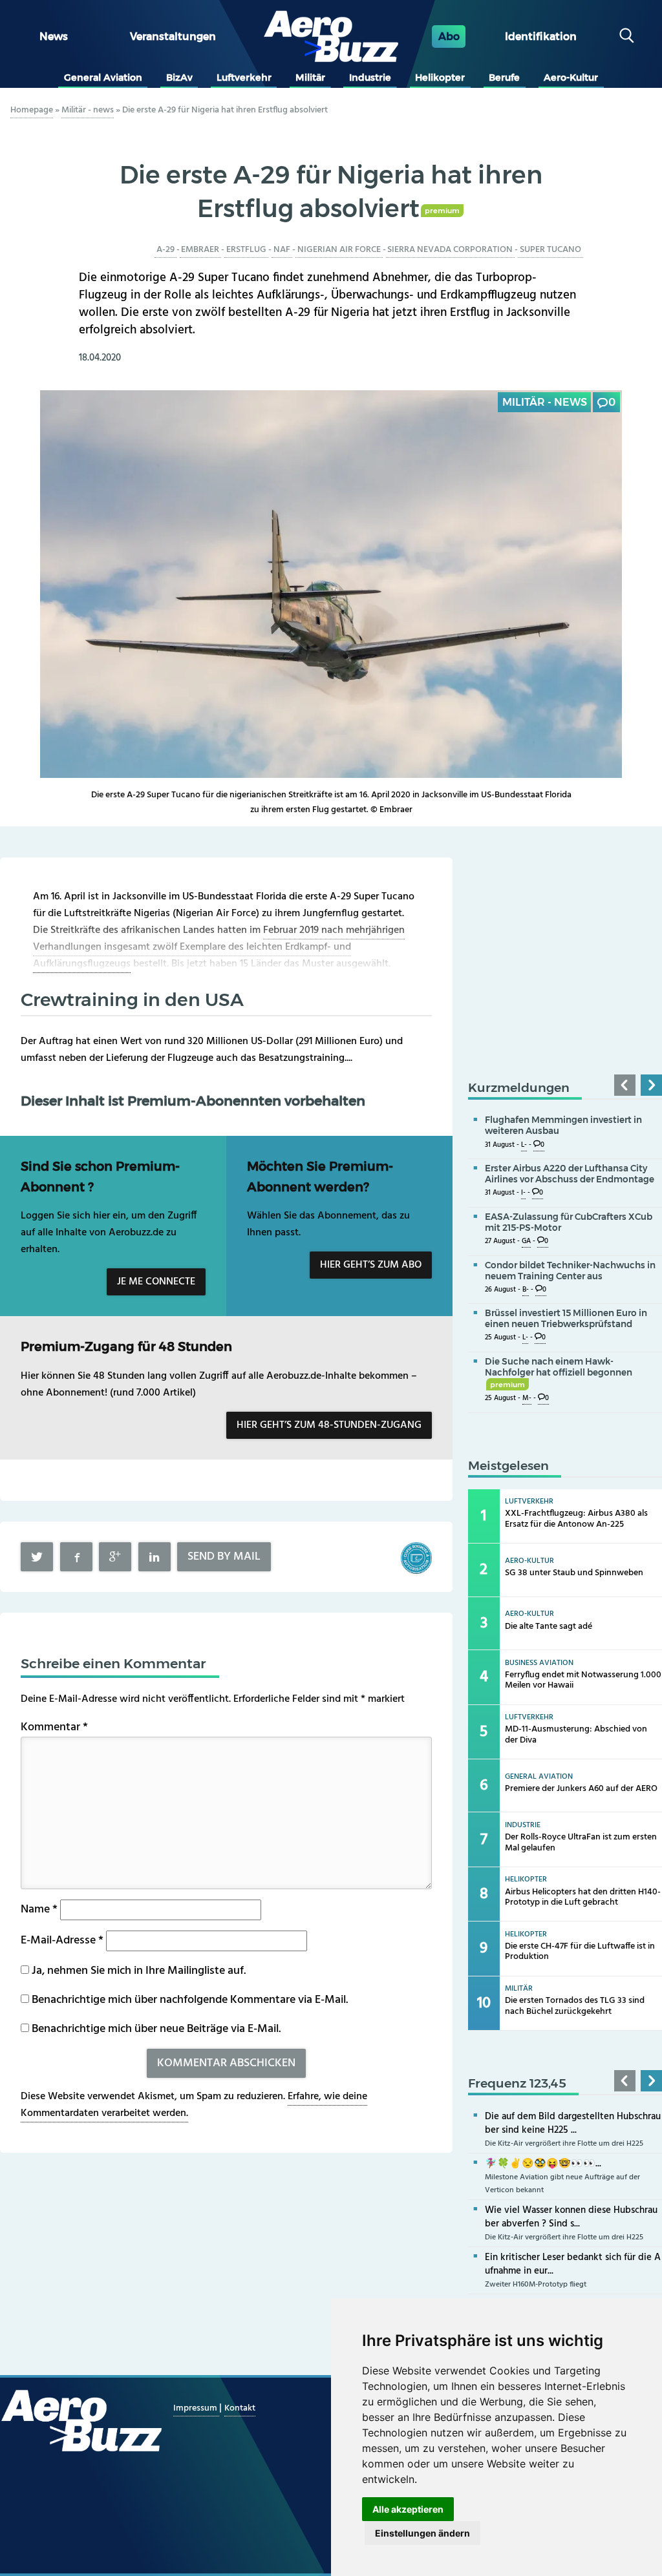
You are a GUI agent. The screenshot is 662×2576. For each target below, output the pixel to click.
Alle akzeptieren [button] (408, 2509)
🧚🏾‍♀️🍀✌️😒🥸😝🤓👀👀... (543, 2164)
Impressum (196, 2408)
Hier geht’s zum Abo (371, 1265)
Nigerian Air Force (339, 250)
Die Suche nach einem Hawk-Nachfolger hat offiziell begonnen (559, 1372)
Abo (449, 37)
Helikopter (440, 78)
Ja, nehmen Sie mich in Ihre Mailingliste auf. (137, 1971)
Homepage (32, 110)
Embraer (200, 250)
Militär (310, 78)
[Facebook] (76, 1557)
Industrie (370, 78)
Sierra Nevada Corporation (450, 250)
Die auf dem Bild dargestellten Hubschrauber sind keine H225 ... (573, 2123)
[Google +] (115, 1557)
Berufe (504, 78)
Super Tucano (550, 250)
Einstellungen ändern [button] (422, 2533)
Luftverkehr (244, 78)
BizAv (179, 78)
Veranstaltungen (173, 37)
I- (523, 1193)
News (54, 37)
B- (526, 1290)
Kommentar (54, 1727)
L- (524, 1145)
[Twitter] (37, 1557)
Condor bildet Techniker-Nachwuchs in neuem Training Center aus (570, 1271)
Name (39, 1910)
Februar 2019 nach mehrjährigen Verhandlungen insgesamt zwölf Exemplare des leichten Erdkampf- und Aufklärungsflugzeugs (219, 947)
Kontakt (240, 2408)
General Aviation (103, 78)
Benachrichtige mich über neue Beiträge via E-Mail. (156, 2029)
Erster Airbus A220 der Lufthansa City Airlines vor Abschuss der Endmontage (570, 1174)
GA (526, 1241)
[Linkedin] (155, 1557)
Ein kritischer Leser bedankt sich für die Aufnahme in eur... (573, 2264)
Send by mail (224, 1557)
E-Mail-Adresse (62, 1941)
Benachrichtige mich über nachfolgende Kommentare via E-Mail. (190, 2000)
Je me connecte (156, 1282)
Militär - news (88, 110)
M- (527, 1398)
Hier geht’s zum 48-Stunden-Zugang (329, 1425)
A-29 (165, 250)
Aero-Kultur (571, 78)
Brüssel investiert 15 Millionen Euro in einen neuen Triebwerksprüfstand (566, 1318)
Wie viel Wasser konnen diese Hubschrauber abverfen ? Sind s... (571, 2217)
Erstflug (246, 250)
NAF (282, 250)
